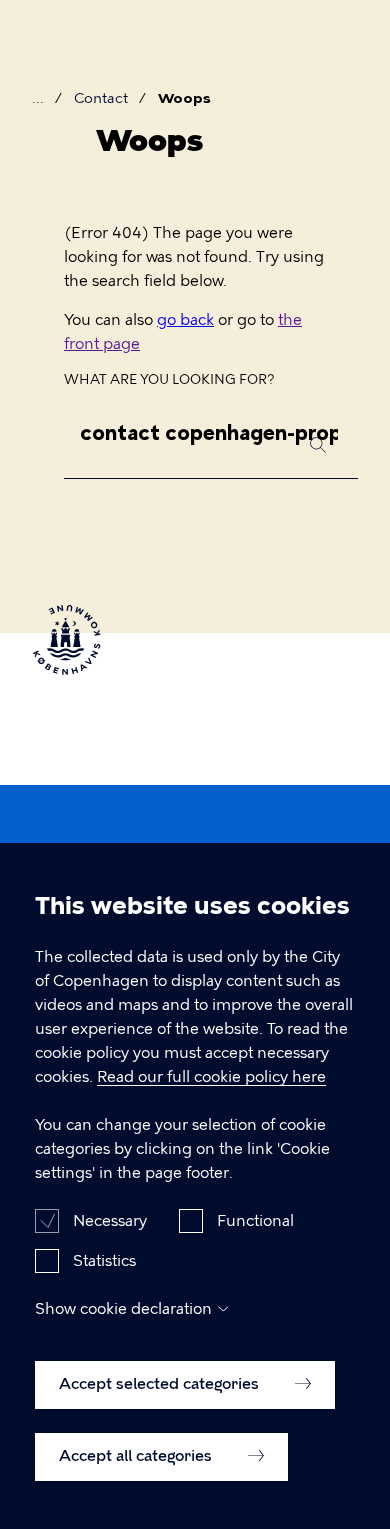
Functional (255, 1221)
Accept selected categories (161, 1384)
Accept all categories (137, 1456)
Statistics (104, 1261)
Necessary (110, 1221)
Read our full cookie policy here (211, 1077)
